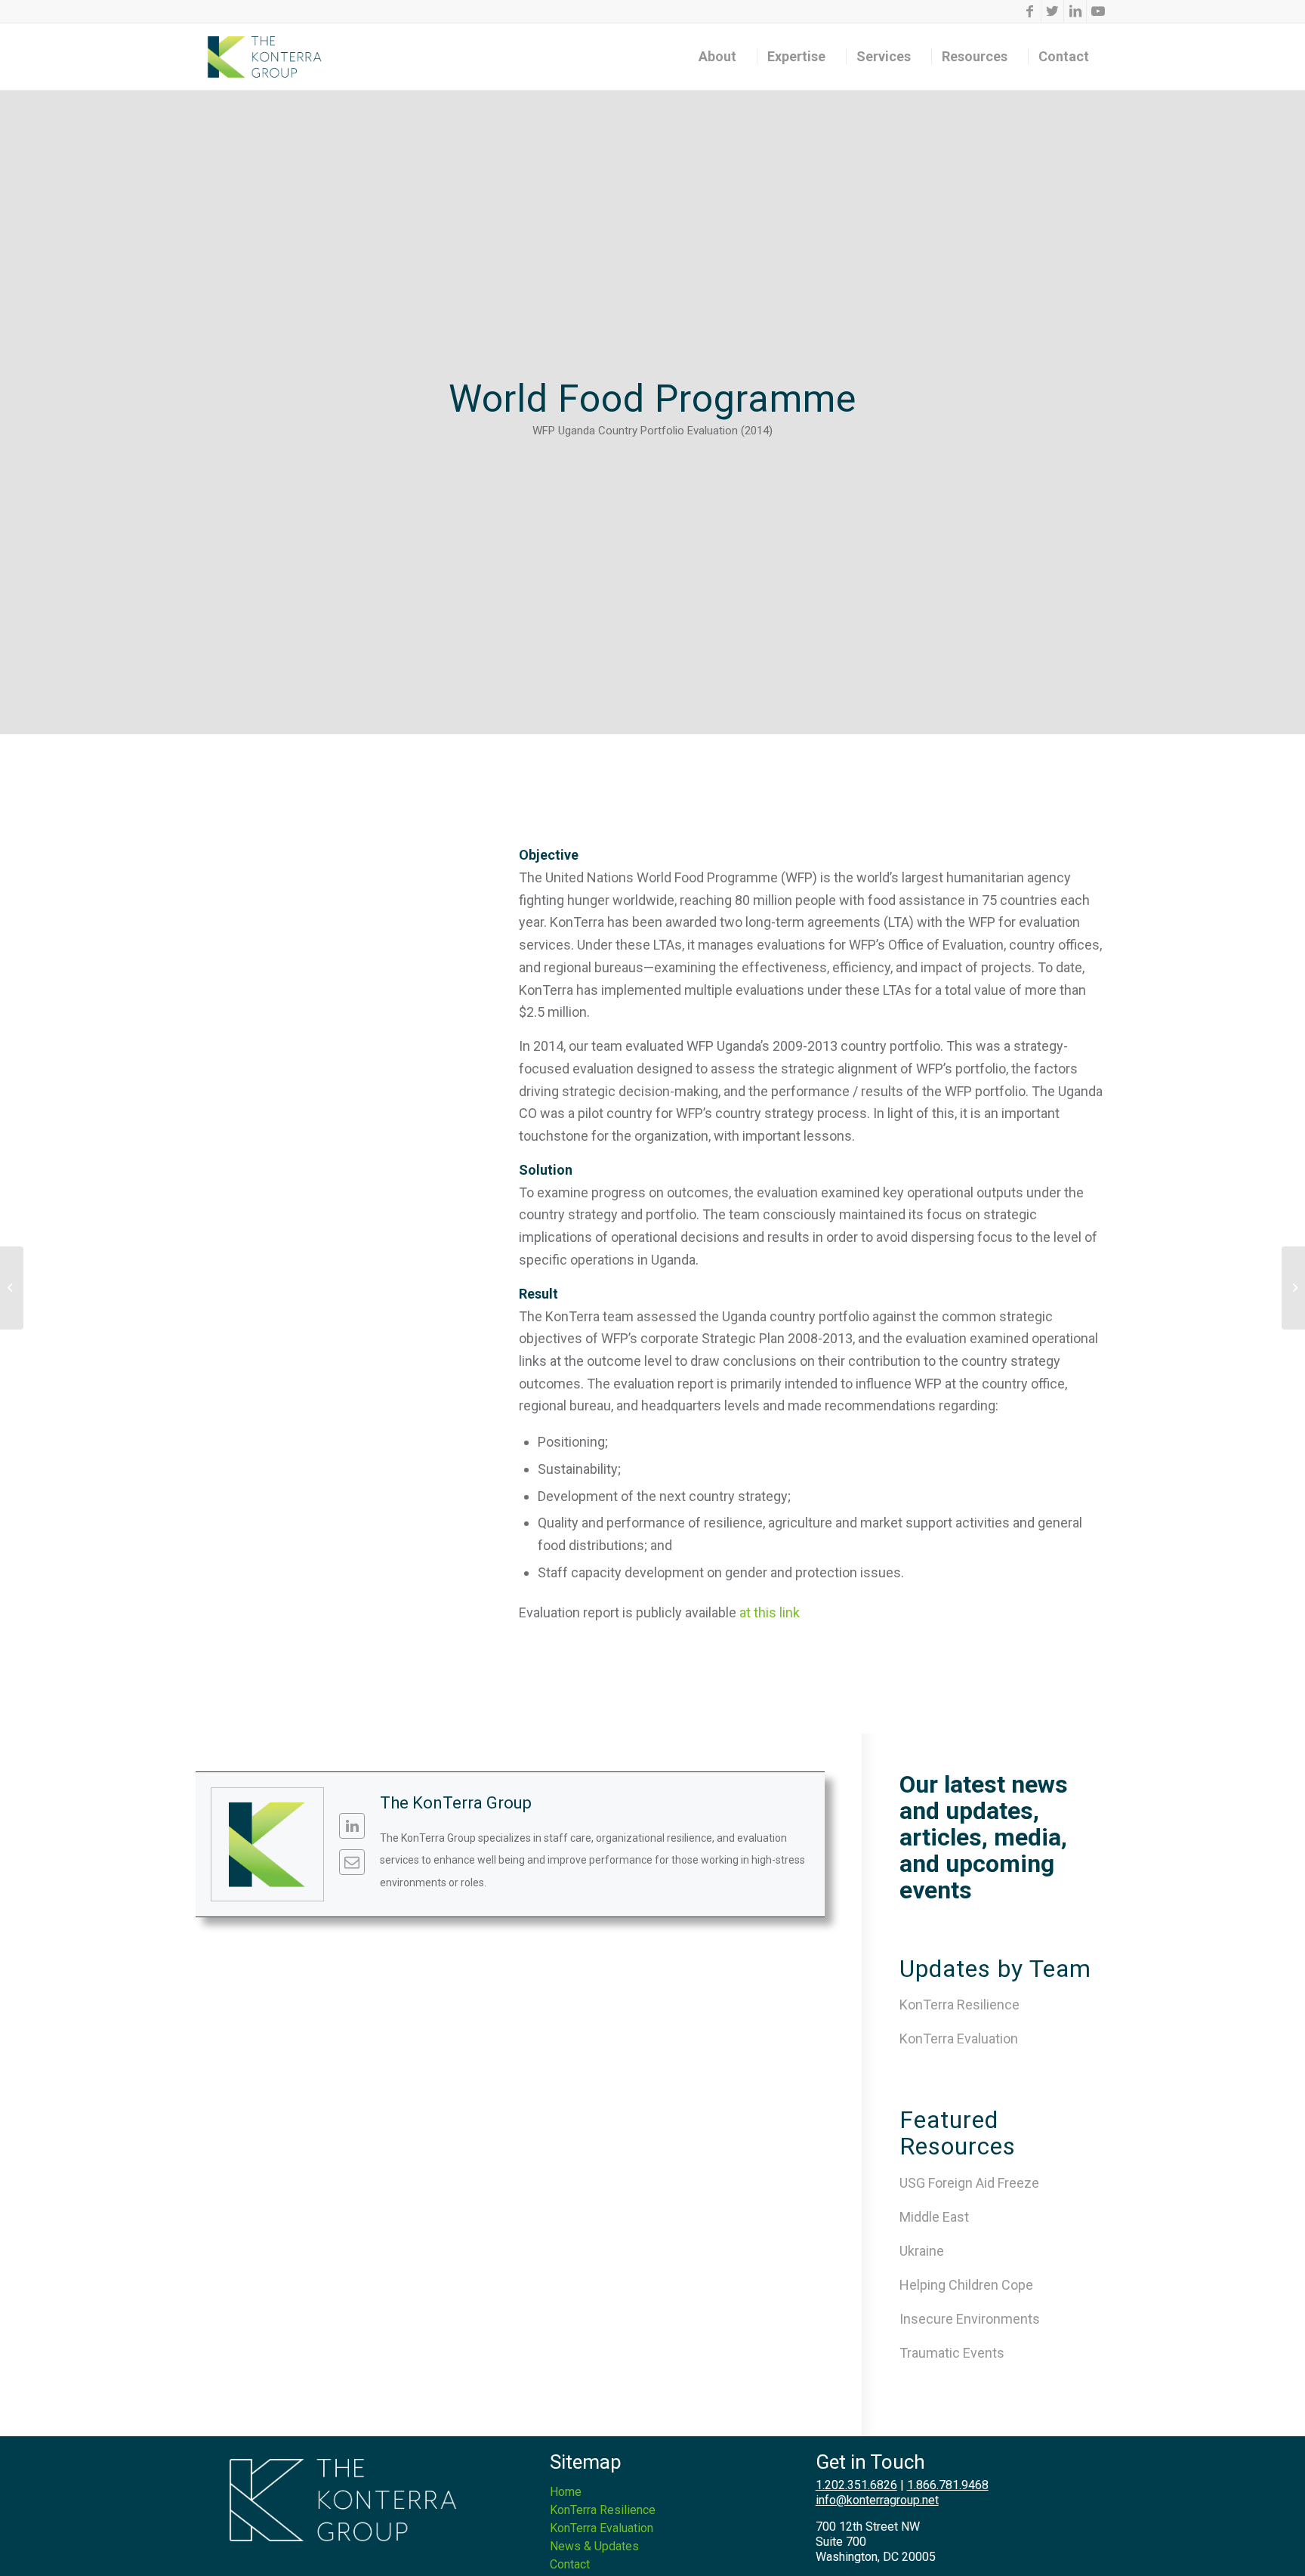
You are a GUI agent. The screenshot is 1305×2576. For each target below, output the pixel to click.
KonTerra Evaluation (959, 2039)
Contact (570, 2564)
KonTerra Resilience (959, 2005)
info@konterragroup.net (877, 2500)
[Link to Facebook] (1030, 11)
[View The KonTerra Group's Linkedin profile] (352, 1826)
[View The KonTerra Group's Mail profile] (352, 1862)
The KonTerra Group (456, 1803)
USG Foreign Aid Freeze (969, 2183)
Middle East (934, 2217)
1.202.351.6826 (856, 2485)
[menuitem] (723, 57)
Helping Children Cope (966, 2285)
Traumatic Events (952, 2353)
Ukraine (922, 2251)
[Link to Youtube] (1098, 11)
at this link (770, 1612)
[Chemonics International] (12, 1288)
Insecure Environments (970, 2319)
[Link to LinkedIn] (1075, 11)
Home (566, 2492)
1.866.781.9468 (948, 2485)
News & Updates (594, 2546)
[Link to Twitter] (1052, 11)
